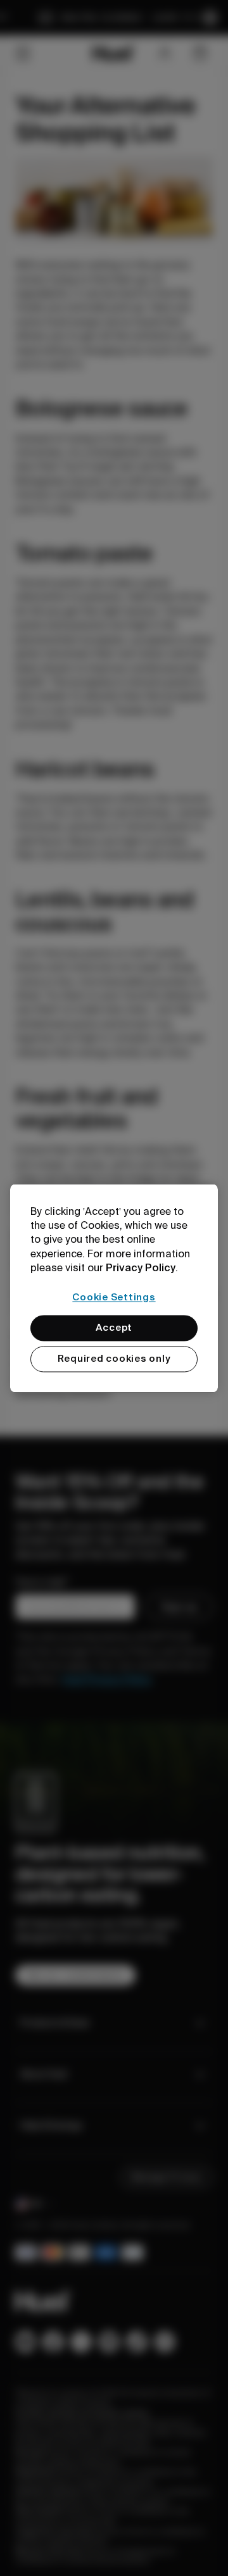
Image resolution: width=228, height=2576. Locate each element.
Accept (114, 1328)
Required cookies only (114, 1359)
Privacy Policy (141, 1268)
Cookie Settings (114, 1297)
